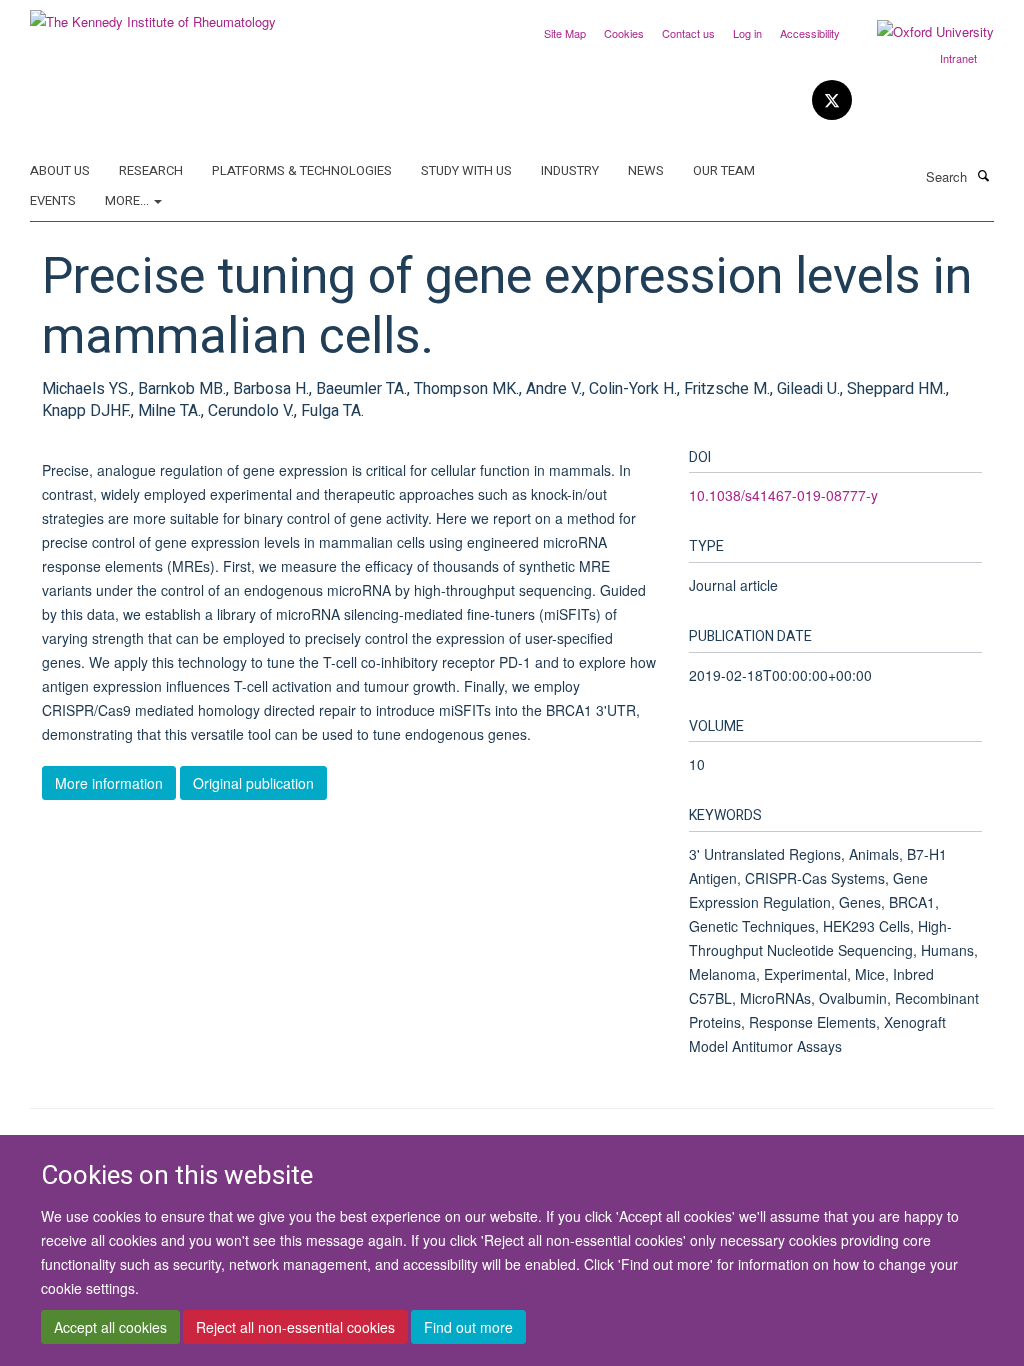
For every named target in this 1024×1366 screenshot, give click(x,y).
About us (60, 170)
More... (128, 200)
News (646, 170)
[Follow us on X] (832, 100)
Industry (570, 170)
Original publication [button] (253, 783)
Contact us (688, 33)
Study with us (466, 170)
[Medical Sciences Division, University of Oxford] (180, 1134)
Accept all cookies (110, 1327)
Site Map (565, 33)
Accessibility (810, 33)
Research (151, 170)
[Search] (983, 175)
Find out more (468, 1327)
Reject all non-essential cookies (295, 1327)
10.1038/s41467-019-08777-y (783, 495)
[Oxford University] (920, 32)
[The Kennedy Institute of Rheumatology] (153, 14)
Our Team (724, 170)
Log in (747, 33)
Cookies (624, 33)
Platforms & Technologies (302, 170)
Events (53, 200)
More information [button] (109, 783)
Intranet (958, 58)
